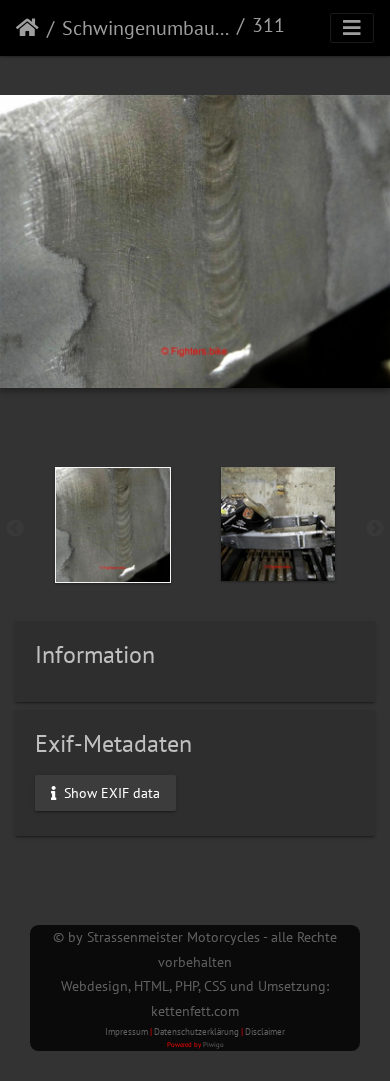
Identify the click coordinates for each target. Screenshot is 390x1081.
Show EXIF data (110, 792)
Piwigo (213, 1044)
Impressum (126, 1031)
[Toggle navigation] (352, 28)
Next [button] (375, 529)
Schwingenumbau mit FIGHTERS (145, 28)
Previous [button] (15, 529)
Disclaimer (265, 1031)
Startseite (27, 28)
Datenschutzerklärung (196, 1031)
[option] (112, 525)
